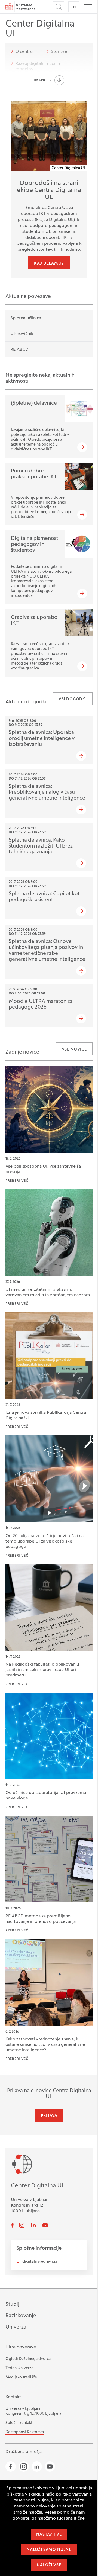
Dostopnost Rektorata (25, 2432)
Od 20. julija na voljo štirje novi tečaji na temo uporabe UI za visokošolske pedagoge (45, 1541)
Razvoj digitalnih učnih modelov (38, 66)
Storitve (59, 52)
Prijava (49, 2116)
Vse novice (74, 1050)
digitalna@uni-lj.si (40, 2262)
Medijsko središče (21, 2377)
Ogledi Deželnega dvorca (28, 2359)
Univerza (16, 2327)
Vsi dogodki (73, 699)
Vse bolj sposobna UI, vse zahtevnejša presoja (43, 1169)
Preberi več (17, 1181)
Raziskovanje (21, 2316)
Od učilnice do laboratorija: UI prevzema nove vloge (46, 1796)
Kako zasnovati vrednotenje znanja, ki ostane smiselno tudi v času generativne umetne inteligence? (45, 2045)
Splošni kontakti (19, 2423)
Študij (12, 2304)
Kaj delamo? (49, 264)
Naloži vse (49, 2565)
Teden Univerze (19, 2368)
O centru (24, 52)
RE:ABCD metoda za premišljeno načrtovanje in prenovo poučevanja (41, 1919)
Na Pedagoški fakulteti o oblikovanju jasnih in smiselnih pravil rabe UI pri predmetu (42, 1670)
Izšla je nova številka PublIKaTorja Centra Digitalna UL (46, 1415)
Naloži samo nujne (49, 2550)
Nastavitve (49, 2535)
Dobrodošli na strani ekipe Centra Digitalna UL (49, 190)
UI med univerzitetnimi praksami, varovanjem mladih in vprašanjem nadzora (48, 1292)
